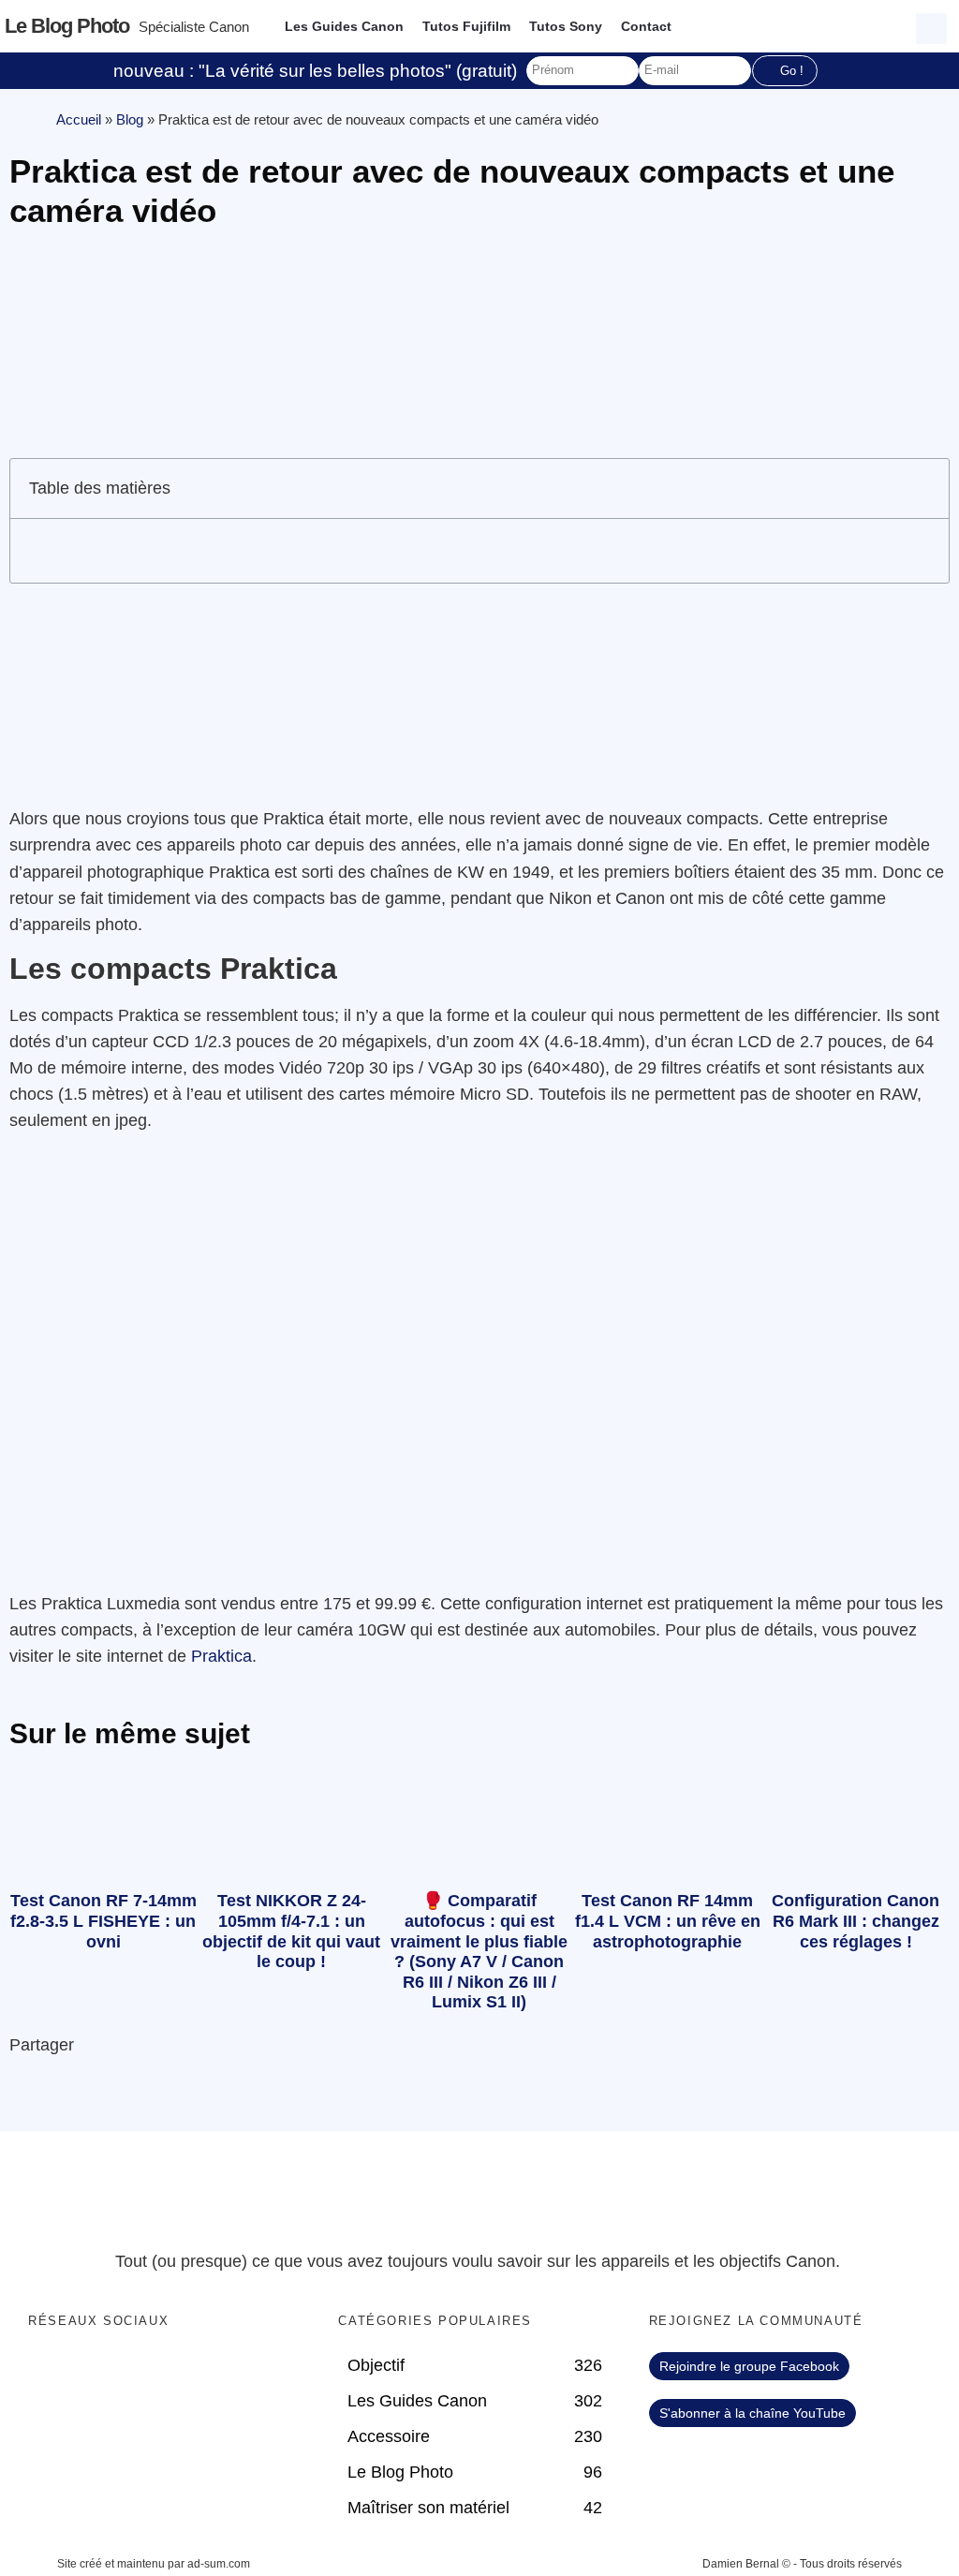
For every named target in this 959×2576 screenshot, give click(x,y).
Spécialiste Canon (194, 27)
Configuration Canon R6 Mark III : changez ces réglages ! (856, 1921)
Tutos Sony (566, 26)
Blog (130, 119)
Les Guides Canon (344, 26)
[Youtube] (124, 2371)
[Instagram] (162, 2371)
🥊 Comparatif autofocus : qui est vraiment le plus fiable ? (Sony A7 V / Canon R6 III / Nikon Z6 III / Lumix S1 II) (479, 1951)
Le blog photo (67, 26)
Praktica (221, 1656)
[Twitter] (85, 2371)
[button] (934, 26)
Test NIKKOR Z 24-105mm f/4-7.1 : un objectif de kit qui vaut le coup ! (291, 1931)
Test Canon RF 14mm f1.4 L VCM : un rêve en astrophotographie (668, 1921)
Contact (646, 26)
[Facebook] (47, 2371)
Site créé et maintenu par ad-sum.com (154, 2564)
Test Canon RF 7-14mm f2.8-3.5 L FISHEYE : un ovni (103, 1921)
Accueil (79, 119)
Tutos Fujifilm (466, 26)
